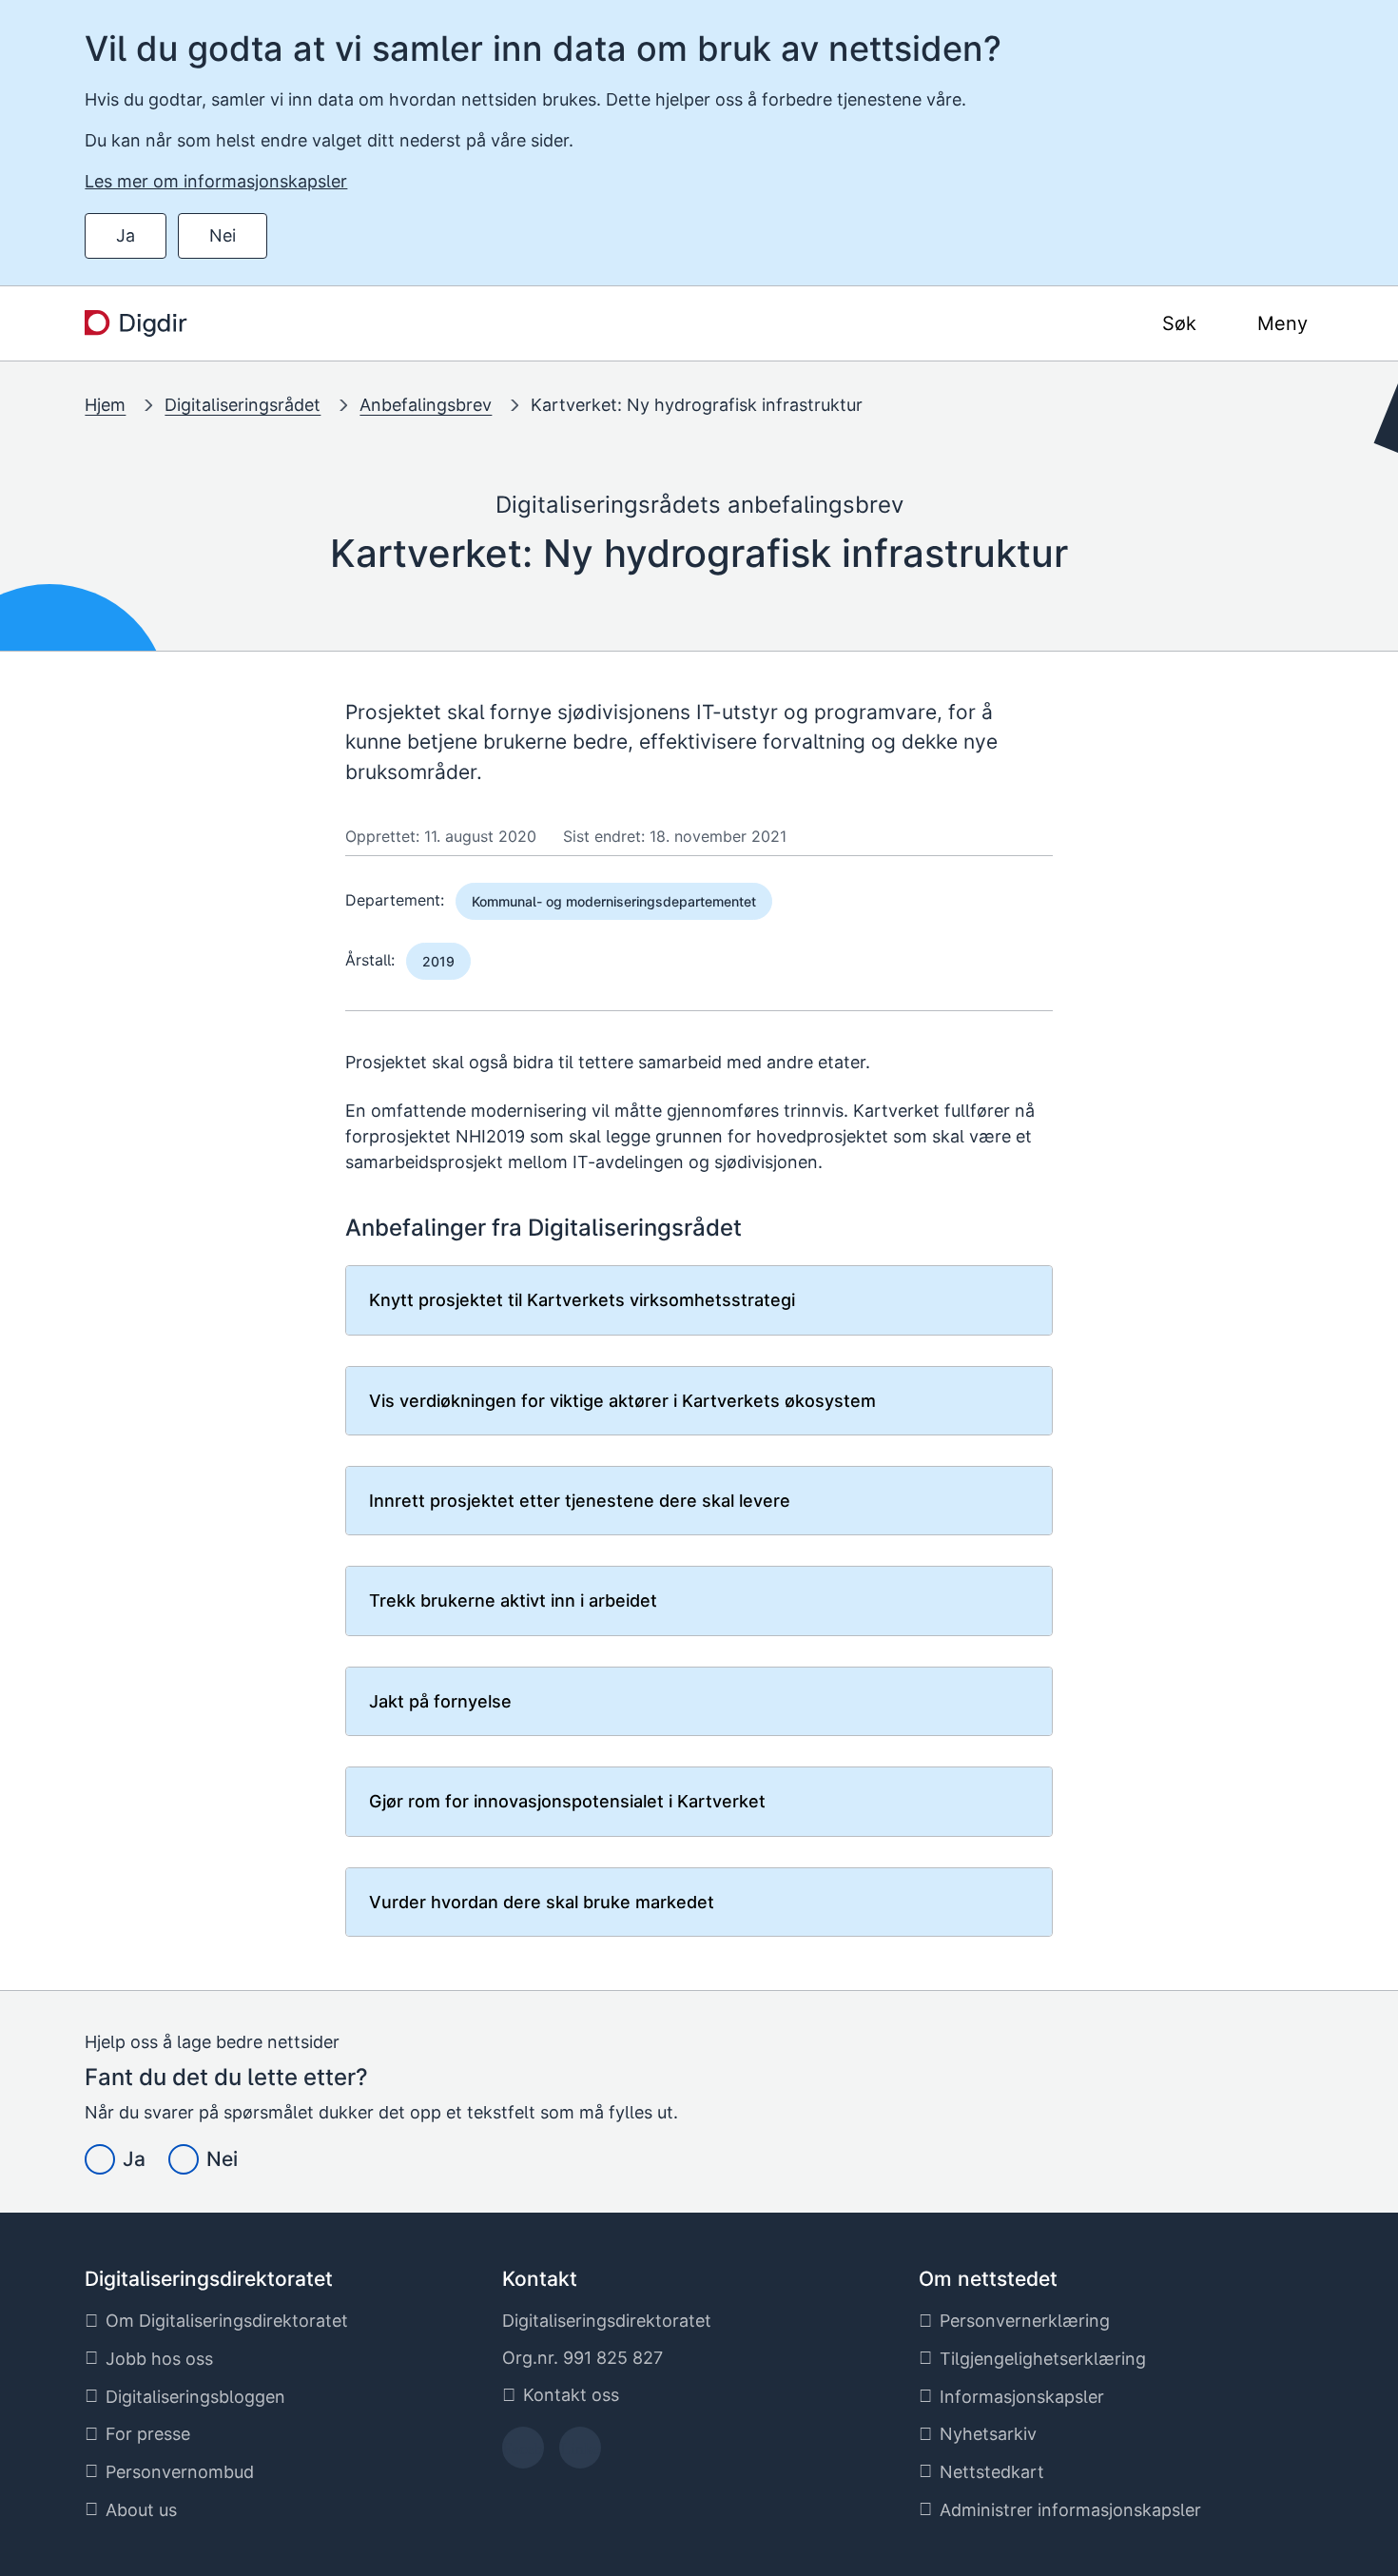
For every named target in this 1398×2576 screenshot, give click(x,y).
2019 (438, 961)
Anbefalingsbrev (426, 405)
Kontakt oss (571, 2395)
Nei (223, 235)
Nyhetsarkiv (988, 2434)
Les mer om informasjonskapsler (216, 181)
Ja (126, 235)
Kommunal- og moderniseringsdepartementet (614, 901)
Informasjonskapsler (1022, 2397)
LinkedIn (580, 2454)
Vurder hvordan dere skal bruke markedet (542, 1902)
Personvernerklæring (1025, 2321)
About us (141, 2510)
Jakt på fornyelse (440, 1701)
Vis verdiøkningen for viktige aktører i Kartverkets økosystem (622, 1401)
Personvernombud (180, 2472)
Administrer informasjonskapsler (1070, 2510)
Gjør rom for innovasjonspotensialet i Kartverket (567, 1801)
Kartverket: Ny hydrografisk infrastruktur (697, 405)
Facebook (523, 2454)
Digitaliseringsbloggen (195, 2397)
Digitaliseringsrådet (243, 405)
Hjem (105, 405)
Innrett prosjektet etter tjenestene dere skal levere (580, 1501)
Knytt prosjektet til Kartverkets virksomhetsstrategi (582, 1300)
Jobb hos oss (159, 2359)
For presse (148, 2434)
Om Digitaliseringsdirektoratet (227, 2321)
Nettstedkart (992, 2472)
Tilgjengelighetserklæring (1043, 2359)
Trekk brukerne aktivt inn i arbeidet (513, 1600)
